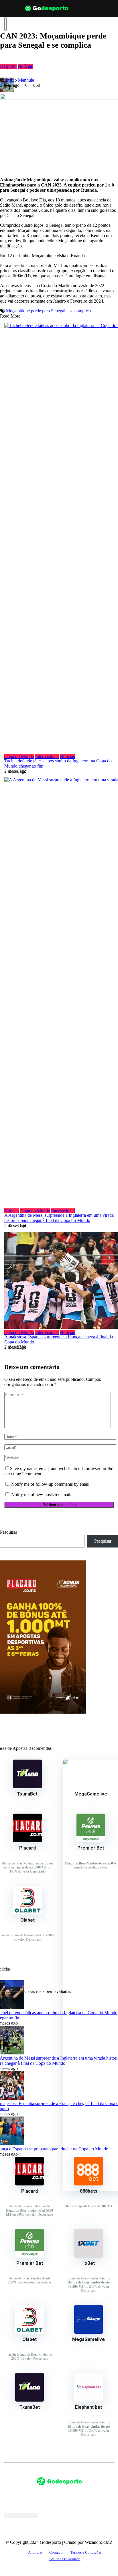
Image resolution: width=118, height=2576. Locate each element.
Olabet (27, 1920)
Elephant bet (88, 2407)
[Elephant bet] (88, 2400)
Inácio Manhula (20, 80)
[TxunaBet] (27, 1787)
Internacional (47, 757)
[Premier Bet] (91, 1841)
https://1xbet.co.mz (21, 2516)
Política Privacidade (65, 2559)
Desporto (8, 66)
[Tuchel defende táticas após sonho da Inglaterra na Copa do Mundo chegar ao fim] (59, 539)
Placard (27, 1848)
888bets (89, 2191)
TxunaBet (27, 1794)
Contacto (56, 2552)
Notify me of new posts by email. (41, 1494)
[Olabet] (27, 1913)
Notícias (25, 66)
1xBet (89, 2263)
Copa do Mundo (19, 757)
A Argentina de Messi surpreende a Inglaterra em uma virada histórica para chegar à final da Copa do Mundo (59, 1218)
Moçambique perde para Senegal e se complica (48, 311)
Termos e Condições (86, 2552)
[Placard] (27, 1841)
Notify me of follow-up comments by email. (51, 1484)
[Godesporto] (47, 13)
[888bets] (88, 2184)
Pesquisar (9, 1532)
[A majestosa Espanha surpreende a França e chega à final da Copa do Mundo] (59, 1281)
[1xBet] (88, 2256)
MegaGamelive (88, 2339)
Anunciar (35, 2552)
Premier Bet (30, 2263)
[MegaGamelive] (88, 2332)
